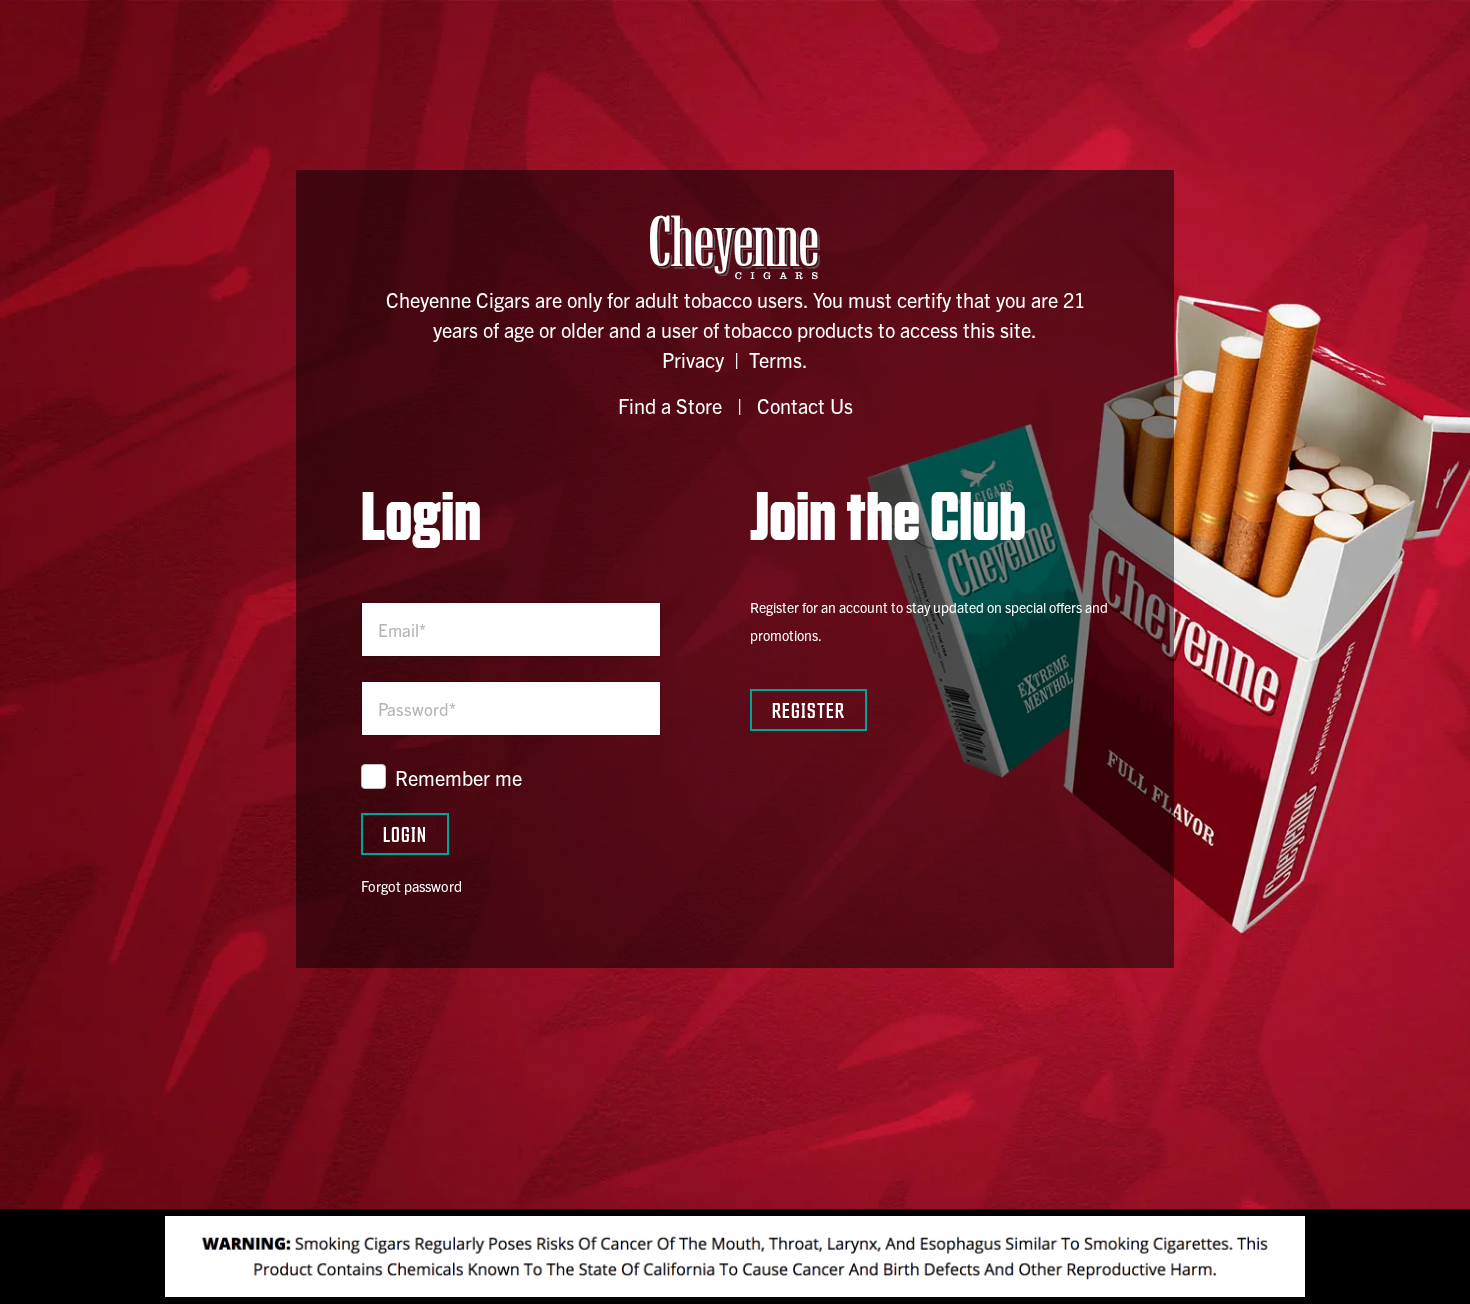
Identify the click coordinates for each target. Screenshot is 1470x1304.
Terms (775, 359)
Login (405, 833)
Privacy (693, 359)
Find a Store (670, 405)
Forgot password (411, 886)
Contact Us (805, 405)
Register (808, 709)
